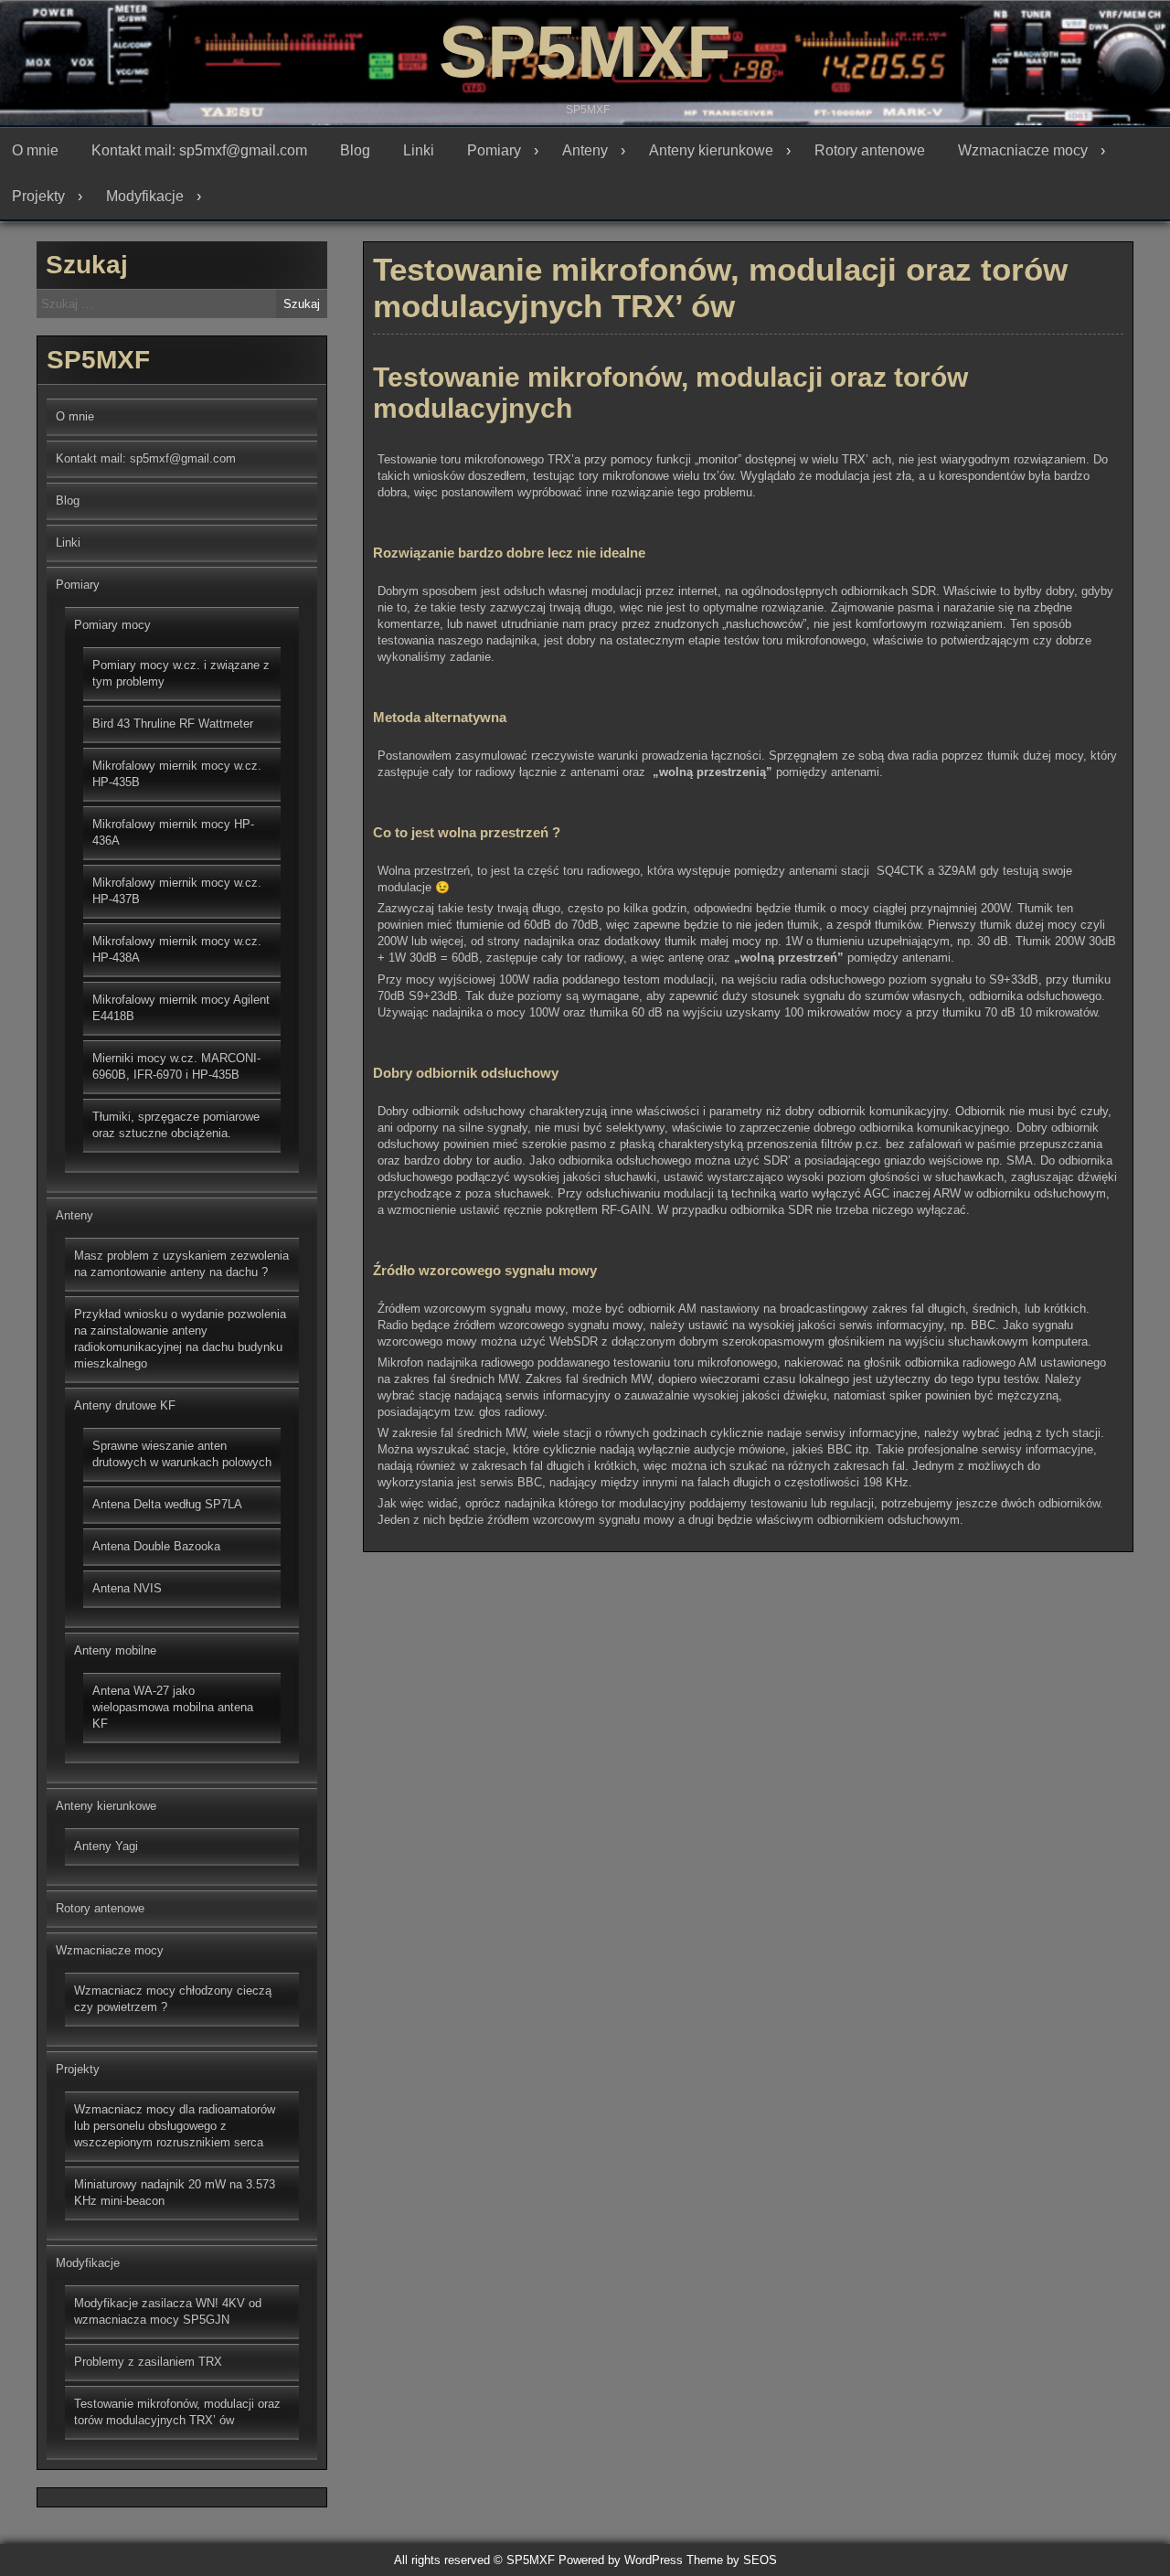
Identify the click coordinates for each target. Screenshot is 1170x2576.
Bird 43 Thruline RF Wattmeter (173, 724)
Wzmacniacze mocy (1023, 150)
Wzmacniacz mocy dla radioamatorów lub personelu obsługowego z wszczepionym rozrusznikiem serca (175, 2126)
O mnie (35, 150)
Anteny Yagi (106, 1846)
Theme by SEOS (732, 2560)
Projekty (38, 196)
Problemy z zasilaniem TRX (148, 2362)
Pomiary (494, 150)
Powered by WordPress (621, 2560)
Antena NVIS (127, 1588)
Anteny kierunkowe (711, 150)
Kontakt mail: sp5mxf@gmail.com (199, 150)
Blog (355, 150)
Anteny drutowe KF (125, 1405)
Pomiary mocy (112, 625)
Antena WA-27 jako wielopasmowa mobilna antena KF (173, 1707)
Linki (419, 150)
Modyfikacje (145, 196)
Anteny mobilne (115, 1650)
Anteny (585, 150)
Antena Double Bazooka (156, 1546)
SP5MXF (585, 52)
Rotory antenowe (870, 150)
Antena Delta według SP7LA (167, 1504)
